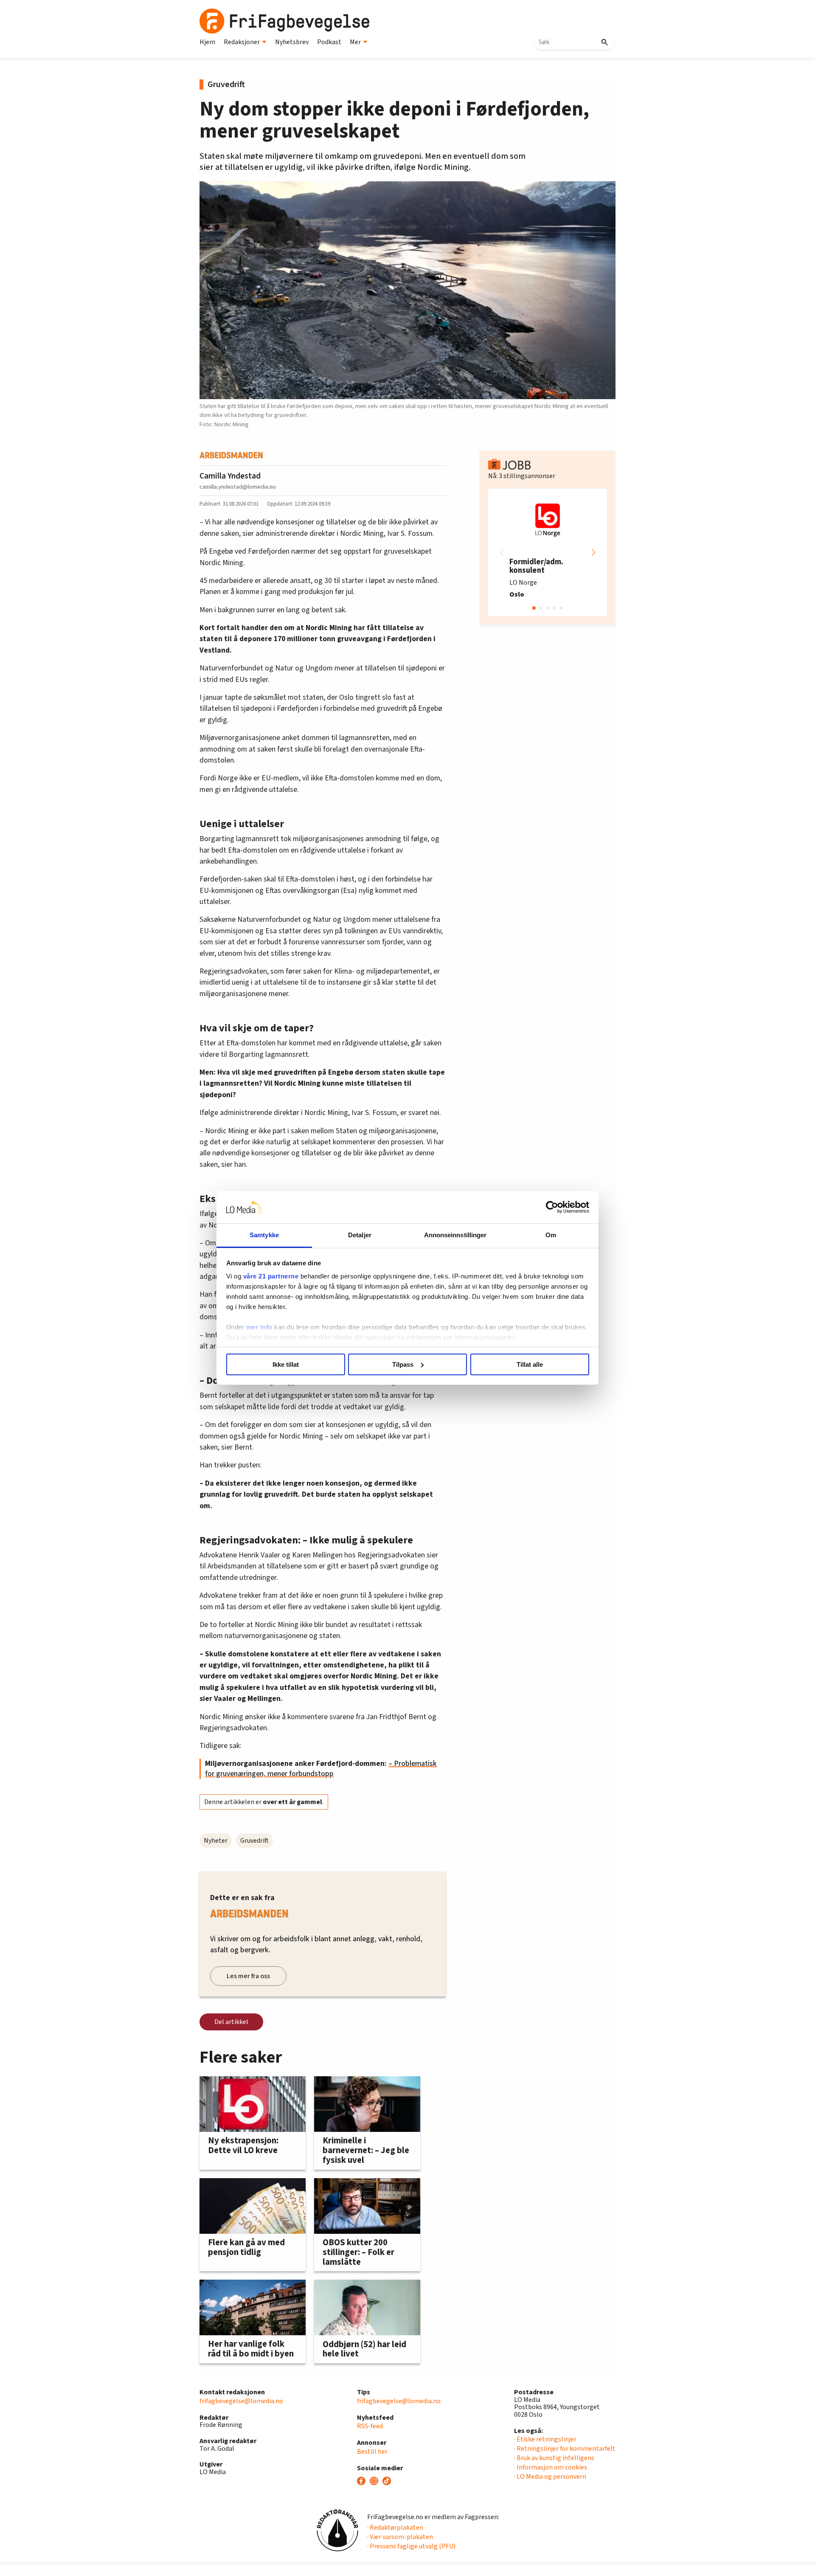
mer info (259, 1327)
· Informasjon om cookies (551, 2467)
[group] (548, 552)
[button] (593, 552)
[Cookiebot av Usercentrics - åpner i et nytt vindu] (552, 1207)
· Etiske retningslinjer (545, 2439)
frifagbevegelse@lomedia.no (241, 2401)
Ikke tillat (286, 1364)
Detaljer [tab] (360, 1235)
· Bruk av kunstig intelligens (554, 2458)
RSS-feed (370, 2426)
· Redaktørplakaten (395, 2528)
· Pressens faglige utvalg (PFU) (411, 2546)
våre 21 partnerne (271, 1276)
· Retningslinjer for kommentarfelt (565, 2449)
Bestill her (372, 2452)
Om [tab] (551, 1235)
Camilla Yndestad (230, 476)
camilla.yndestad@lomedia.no (238, 487)
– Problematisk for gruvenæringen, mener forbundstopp (321, 1769)
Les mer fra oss (248, 1976)
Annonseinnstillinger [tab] (455, 1235)
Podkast (329, 42)
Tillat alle (530, 1364)
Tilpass (403, 1364)
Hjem (207, 42)
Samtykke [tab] (264, 1235)
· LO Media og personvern (550, 2477)
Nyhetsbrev (292, 42)
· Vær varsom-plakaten (400, 2537)
